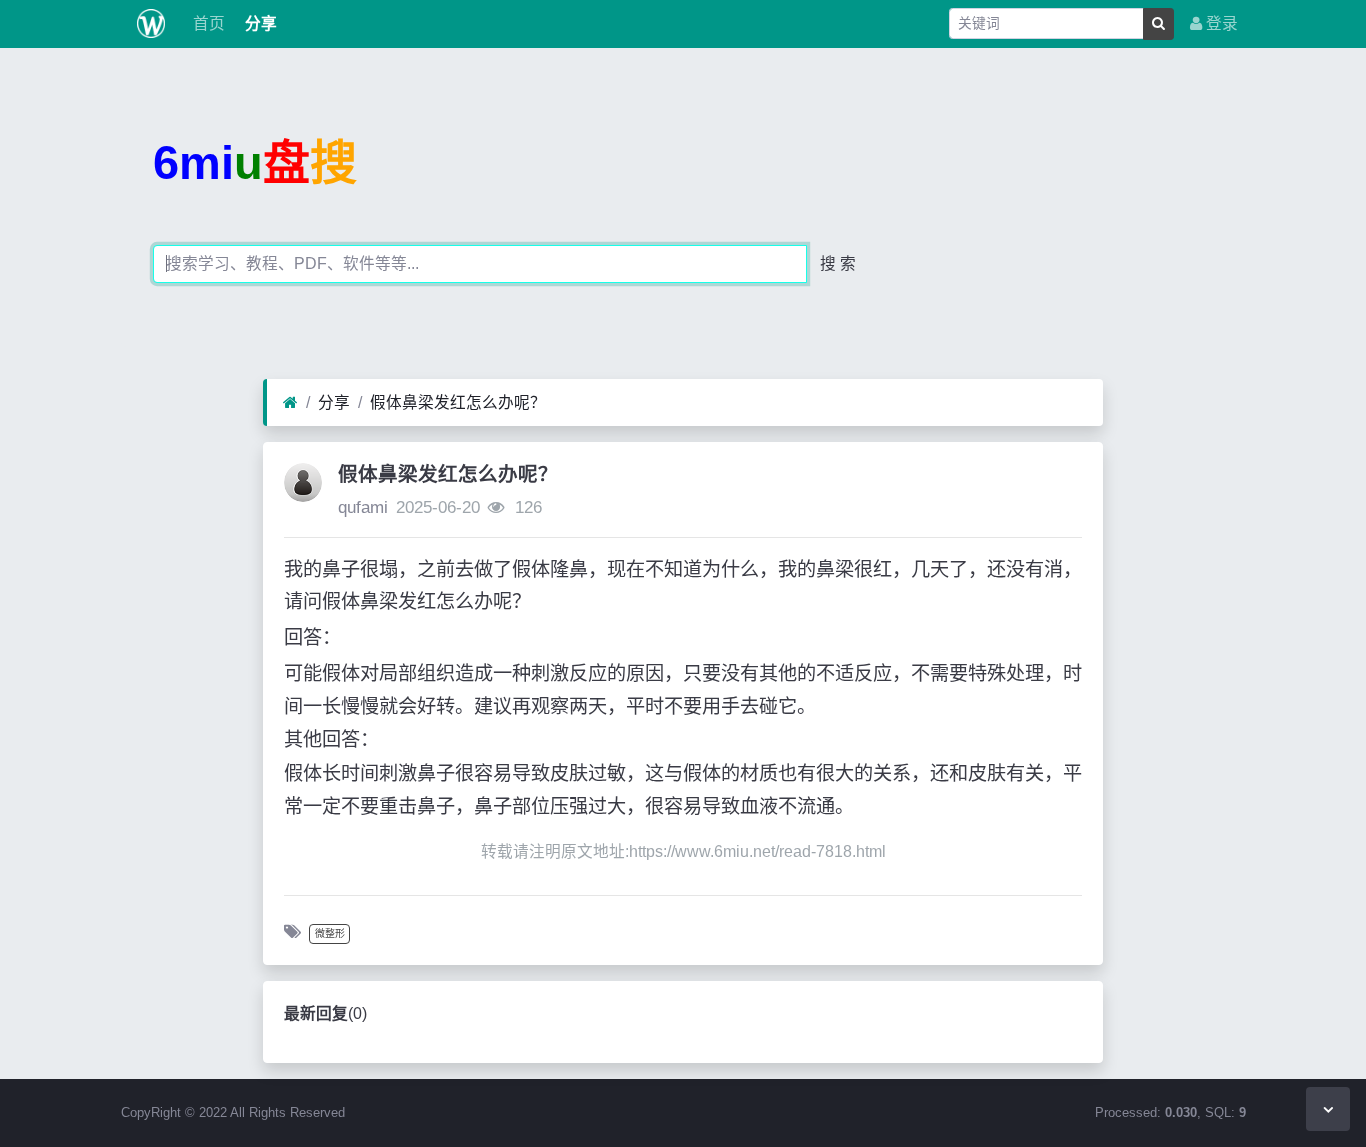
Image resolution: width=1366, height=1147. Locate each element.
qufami (363, 507)
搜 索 (838, 263)
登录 (1220, 23)
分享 (259, 23)
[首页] (290, 403)
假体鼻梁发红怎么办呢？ (458, 402)
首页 (207, 23)
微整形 (330, 933)
